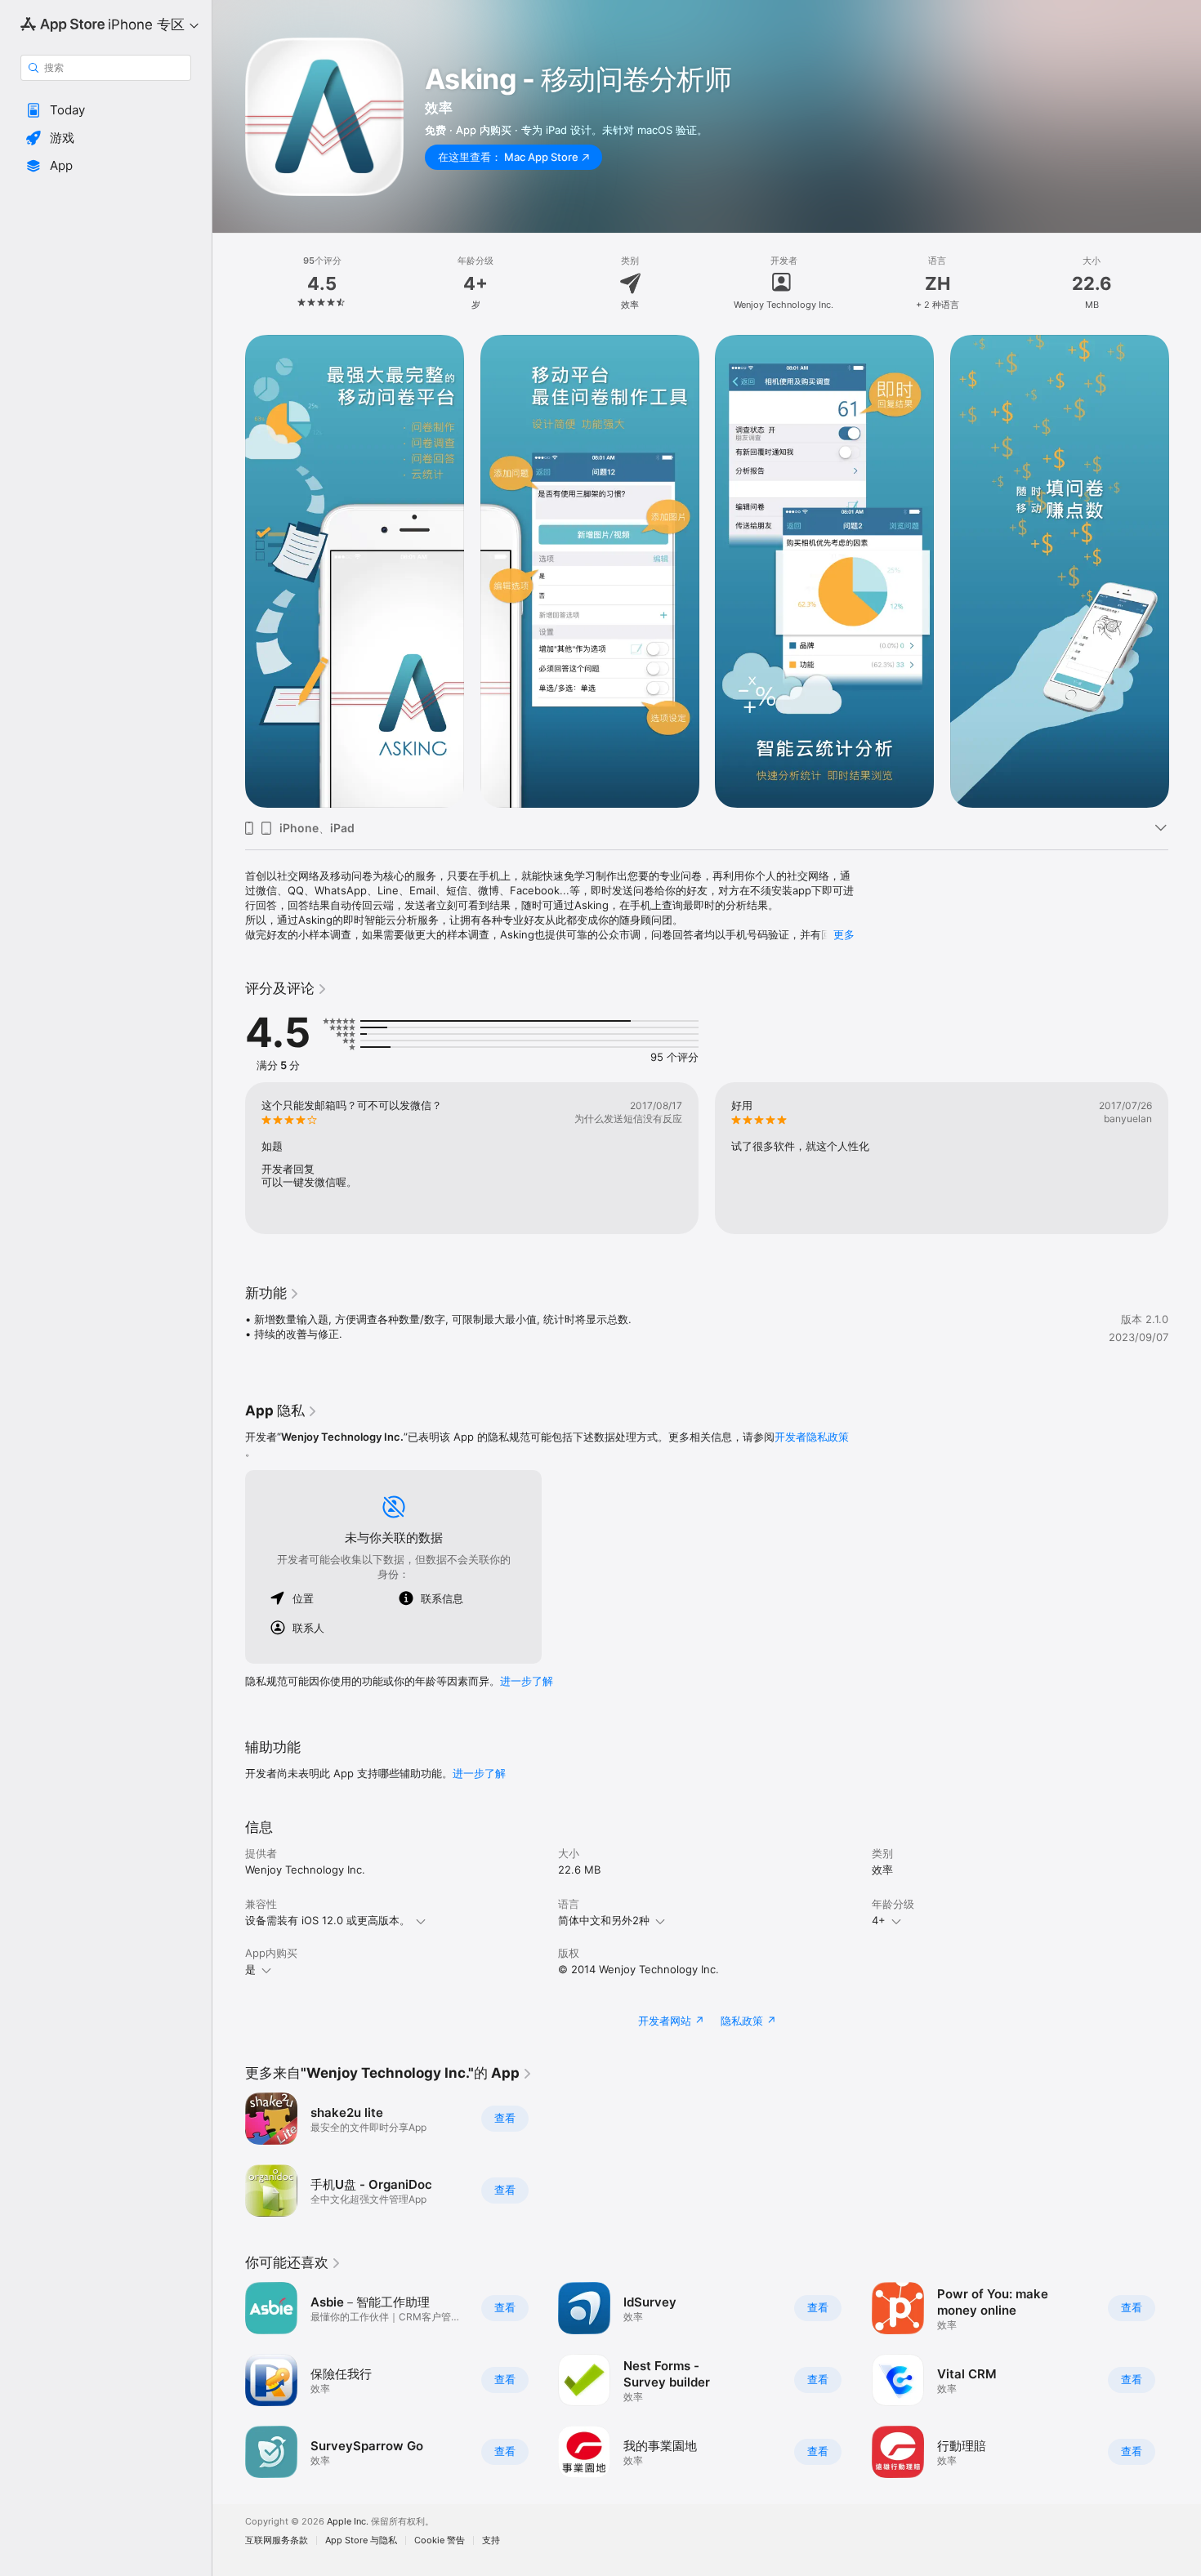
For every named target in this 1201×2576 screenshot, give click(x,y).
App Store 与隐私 (361, 2540)
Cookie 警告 (440, 2540)
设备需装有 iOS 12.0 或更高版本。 (328, 1920)
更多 (844, 934)
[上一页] (229, 572)
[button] (106, 110)
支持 (491, 2540)
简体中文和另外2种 (604, 1920)
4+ (879, 1920)
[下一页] (1185, 572)
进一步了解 (527, 1681)
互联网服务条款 (277, 2540)
